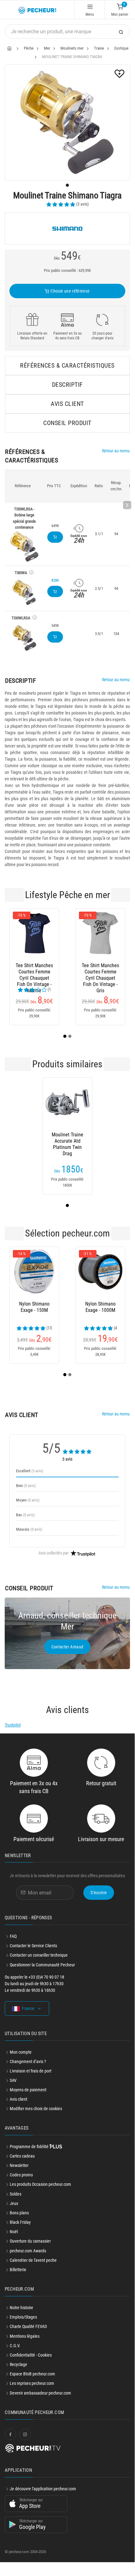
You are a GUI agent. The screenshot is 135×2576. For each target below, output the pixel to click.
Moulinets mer (72, 48)
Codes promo (21, 2182)
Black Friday (20, 2230)
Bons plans (19, 2220)
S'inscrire (99, 1900)
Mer (47, 48)
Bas (25, 1522)
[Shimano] (67, 229)
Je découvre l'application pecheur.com (43, 2496)
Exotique (121, 48)
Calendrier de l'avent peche (33, 2268)
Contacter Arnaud (67, 1654)
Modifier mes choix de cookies (36, 2116)
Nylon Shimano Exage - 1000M (71, 1315)
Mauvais (29, 1537)
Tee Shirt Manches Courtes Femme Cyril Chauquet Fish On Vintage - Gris (71, 972)
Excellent (30, 1478)
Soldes (16, 2201)
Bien (26, 1493)
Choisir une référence (70, 291)
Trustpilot (13, 1733)
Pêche (29, 48)
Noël (14, 2239)
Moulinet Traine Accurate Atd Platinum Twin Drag (67, 1149)
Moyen (28, 1508)
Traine (99, 48)
